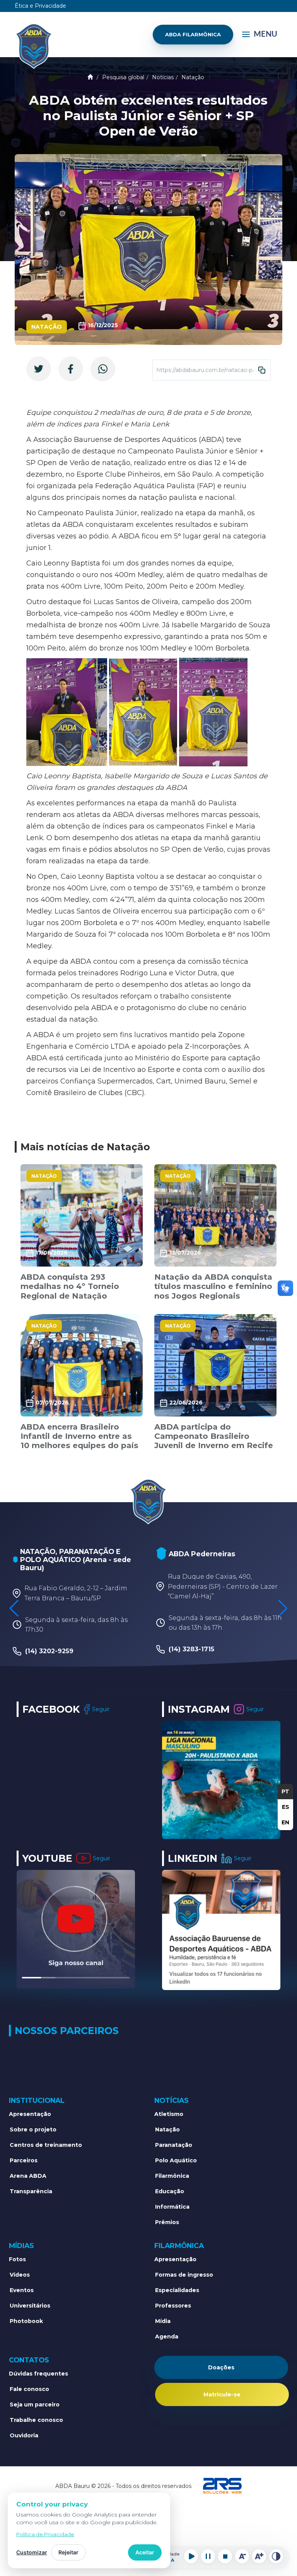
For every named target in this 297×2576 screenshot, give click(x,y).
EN (285, 1822)
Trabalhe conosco (36, 2420)
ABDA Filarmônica (193, 34)
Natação (193, 77)
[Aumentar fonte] (259, 2556)
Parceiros (24, 2160)
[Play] (191, 2556)
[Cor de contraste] (276, 2556)
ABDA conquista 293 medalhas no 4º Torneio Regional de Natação (70, 1286)
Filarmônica (172, 2176)
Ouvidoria (24, 2435)
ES (286, 1807)
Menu (265, 34)
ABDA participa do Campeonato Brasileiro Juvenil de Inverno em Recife (214, 1436)
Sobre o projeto (33, 2129)
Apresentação (30, 2114)
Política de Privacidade (45, 2534)
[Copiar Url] (262, 370)
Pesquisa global (123, 77)
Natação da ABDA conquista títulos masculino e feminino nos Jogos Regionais (213, 1286)
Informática (172, 2207)
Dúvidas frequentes (38, 2374)
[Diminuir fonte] (242, 2556)
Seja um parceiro (35, 2404)
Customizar (32, 2552)
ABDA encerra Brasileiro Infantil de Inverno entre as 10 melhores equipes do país (79, 1436)
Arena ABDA (28, 2176)
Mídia (163, 2321)
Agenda (167, 2337)
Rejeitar (68, 2552)
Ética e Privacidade (40, 6)
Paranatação (174, 2145)
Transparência (31, 2191)
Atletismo (169, 2114)
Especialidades (177, 2290)
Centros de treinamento (46, 2145)
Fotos (17, 2259)
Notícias (163, 77)
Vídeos (20, 2275)
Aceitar (145, 2552)
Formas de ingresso (184, 2275)
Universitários (30, 2306)
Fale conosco (29, 2389)
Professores (173, 2306)
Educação (170, 2191)
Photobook (26, 2321)
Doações (221, 2367)
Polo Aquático (176, 2160)
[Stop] (225, 2556)
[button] (283, 1608)
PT (285, 1791)
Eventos (22, 2290)
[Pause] (208, 2556)
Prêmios (167, 2222)
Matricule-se (222, 2394)
